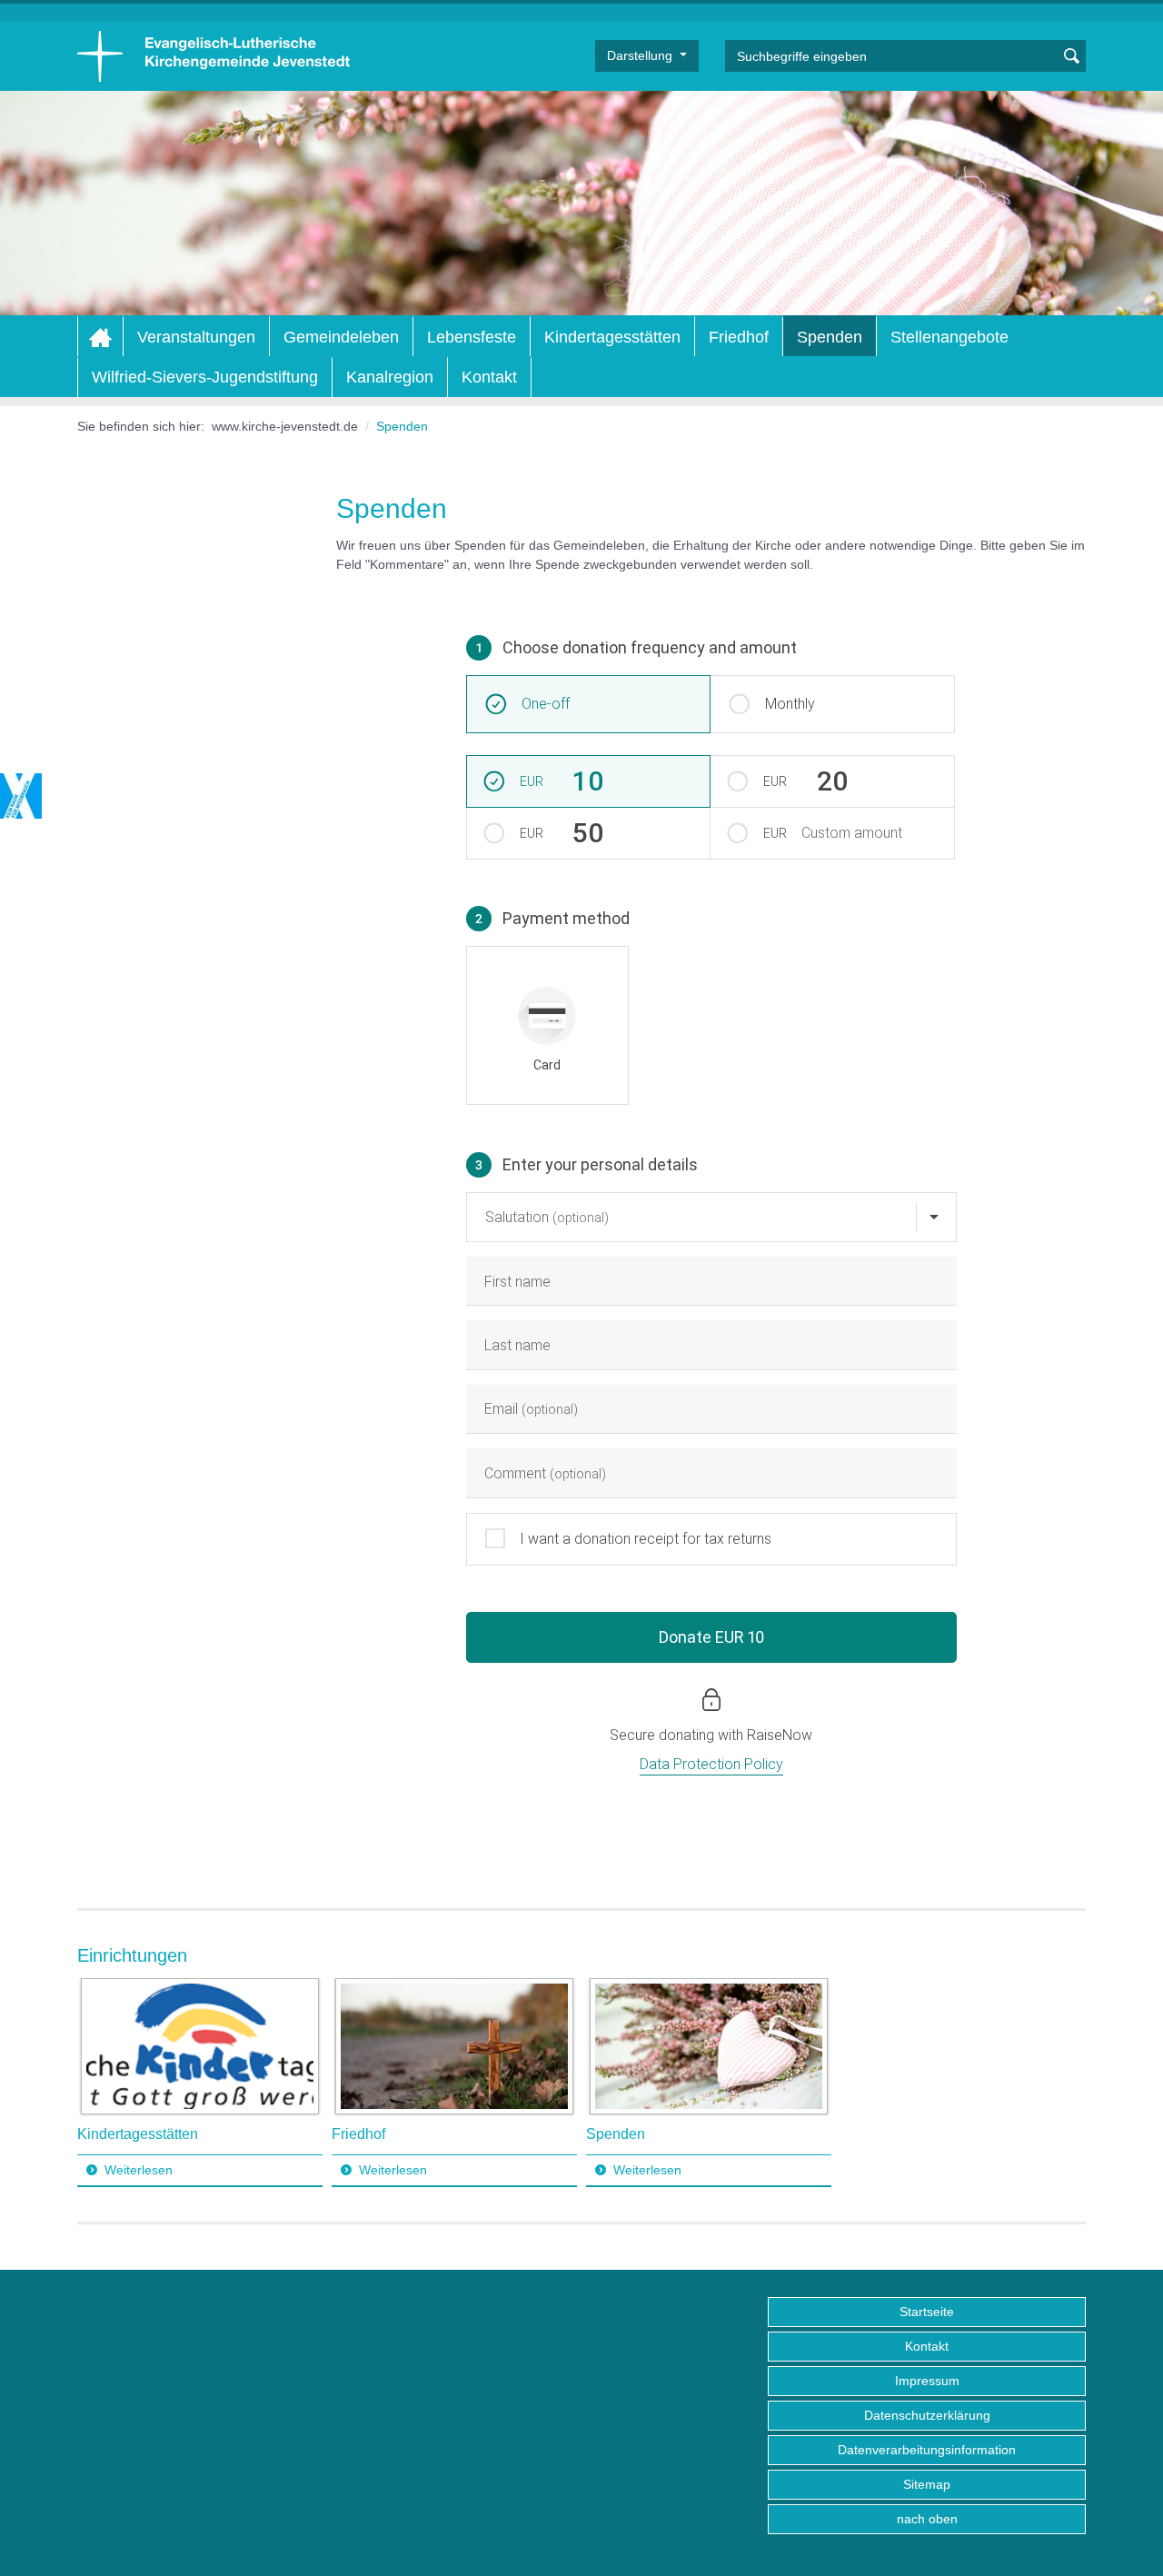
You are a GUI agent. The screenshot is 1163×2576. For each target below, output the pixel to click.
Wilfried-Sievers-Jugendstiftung (205, 377)
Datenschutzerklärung (927, 2415)
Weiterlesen (139, 2170)
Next (1071, 2083)
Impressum (927, 2381)
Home (100, 337)
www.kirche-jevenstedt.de (285, 426)
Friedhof (739, 337)
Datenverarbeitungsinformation (927, 2450)
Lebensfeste (472, 337)
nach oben (927, 2519)
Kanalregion (390, 377)
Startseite (927, 2312)
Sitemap (927, 2484)
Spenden (830, 337)
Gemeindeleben (341, 337)
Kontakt (489, 377)
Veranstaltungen (196, 337)
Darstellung (641, 55)
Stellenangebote (949, 337)
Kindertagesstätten (612, 337)
